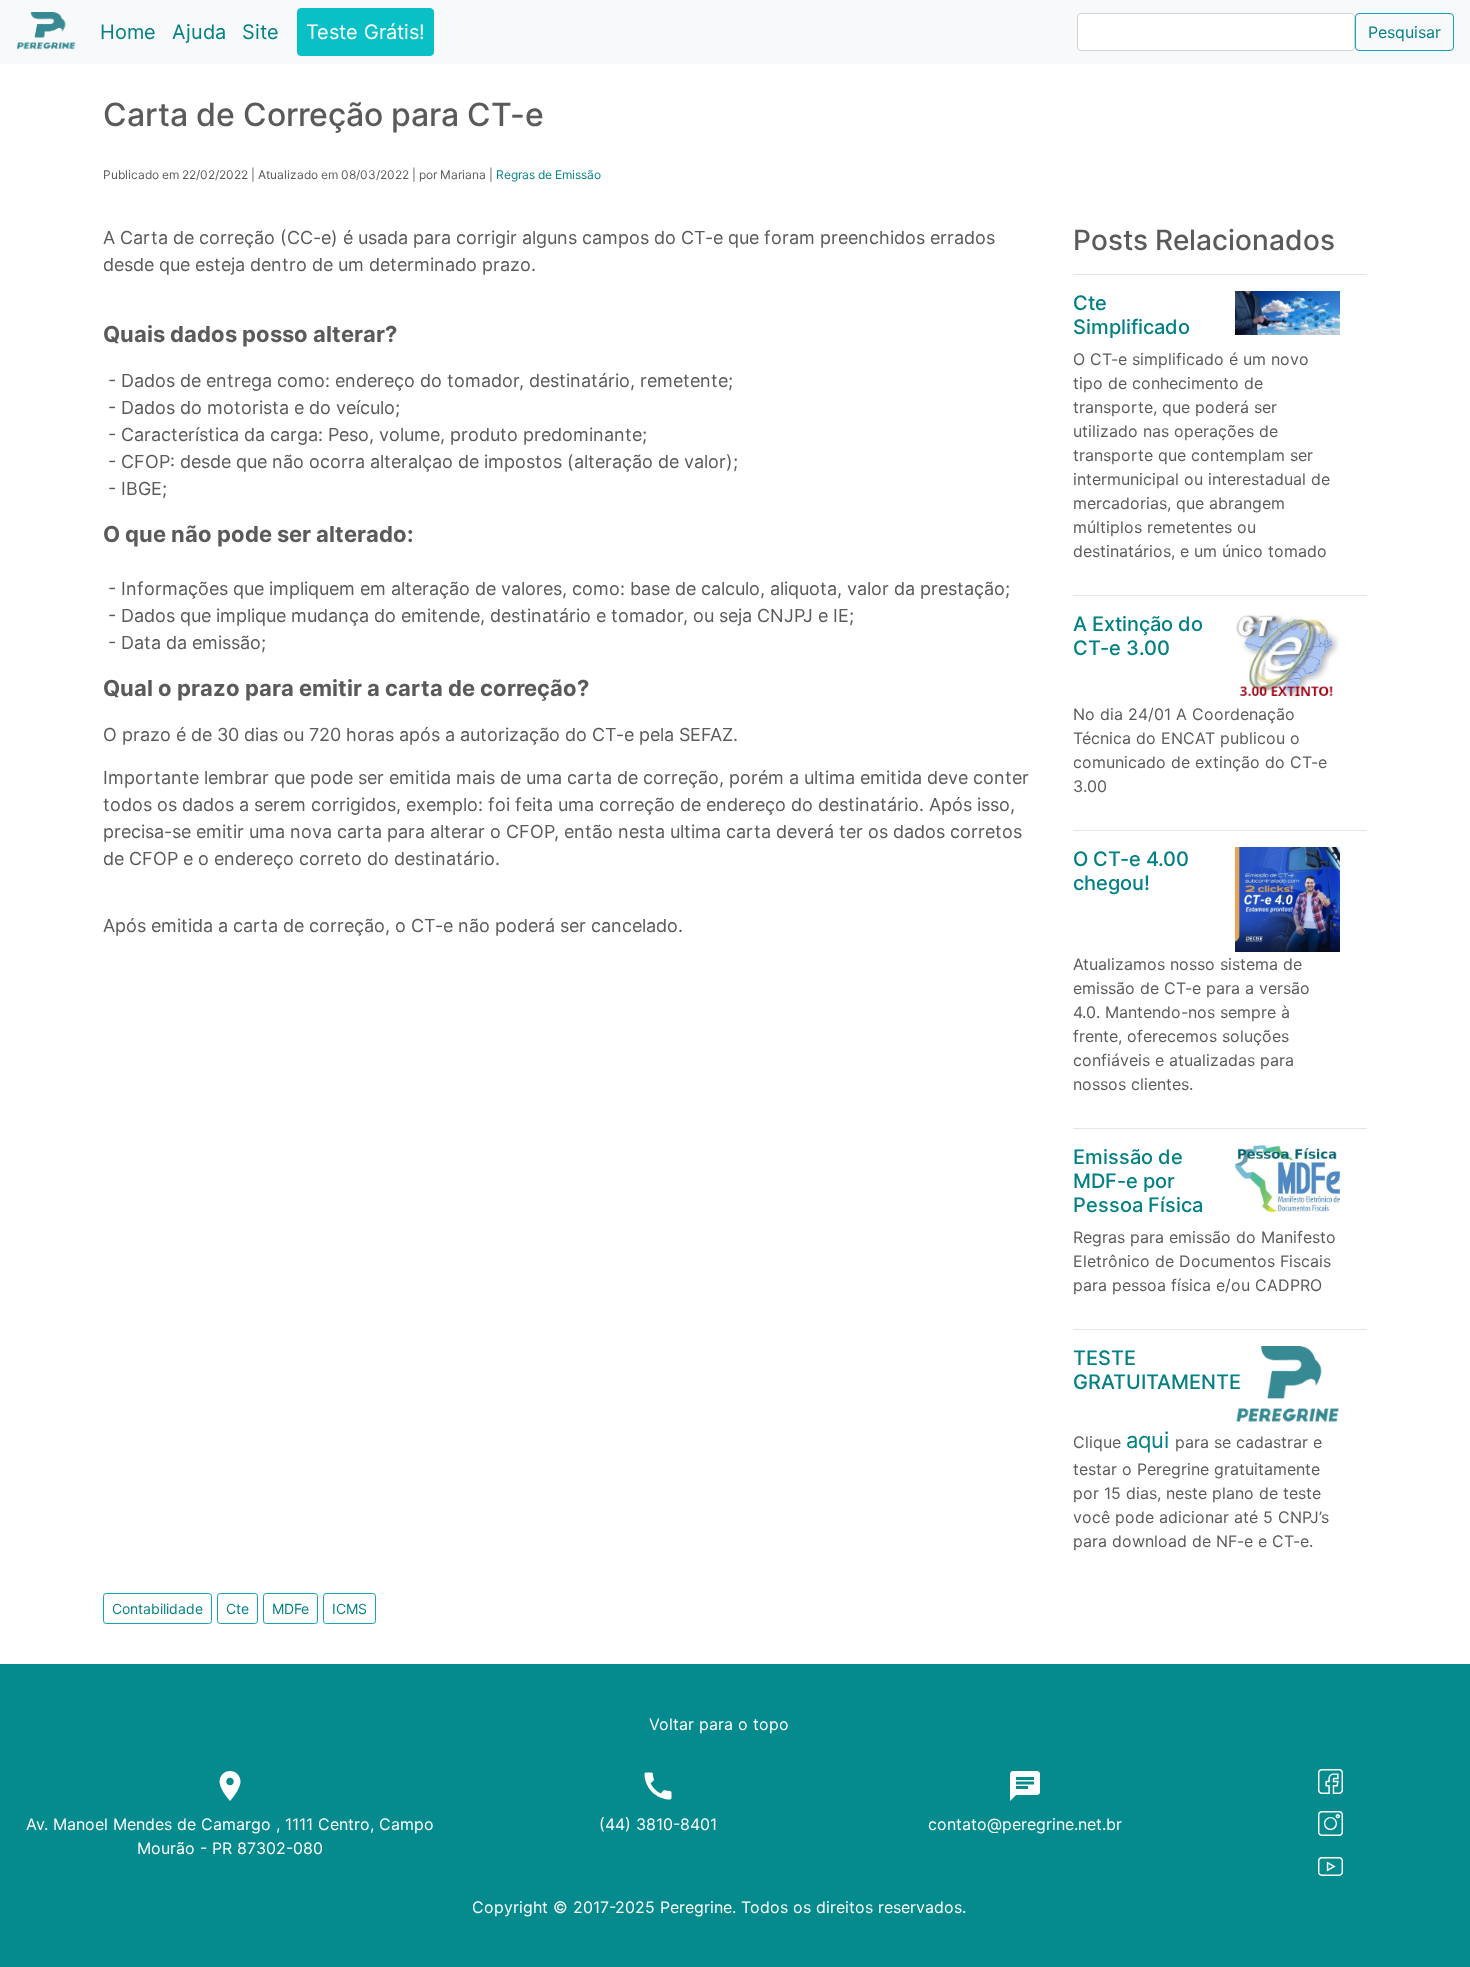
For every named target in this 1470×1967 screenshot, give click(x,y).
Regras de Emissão (548, 174)
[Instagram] (1330, 1822)
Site (260, 32)
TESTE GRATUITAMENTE (1157, 1370)
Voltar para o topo (719, 1724)
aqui (1150, 1440)
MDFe (290, 1608)
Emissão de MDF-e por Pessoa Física (1138, 1181)
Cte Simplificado (1131, 315)
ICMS (349, 1608)
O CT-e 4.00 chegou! (1131, 871)
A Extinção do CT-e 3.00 (1138, 636)
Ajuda (203, 31)
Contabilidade (157, 1608)
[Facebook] (1330, 1780)
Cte (237, 1608)
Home (132, 31)
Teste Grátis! (365, 32)
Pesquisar (1404, 32)
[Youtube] (1330, 1864)
